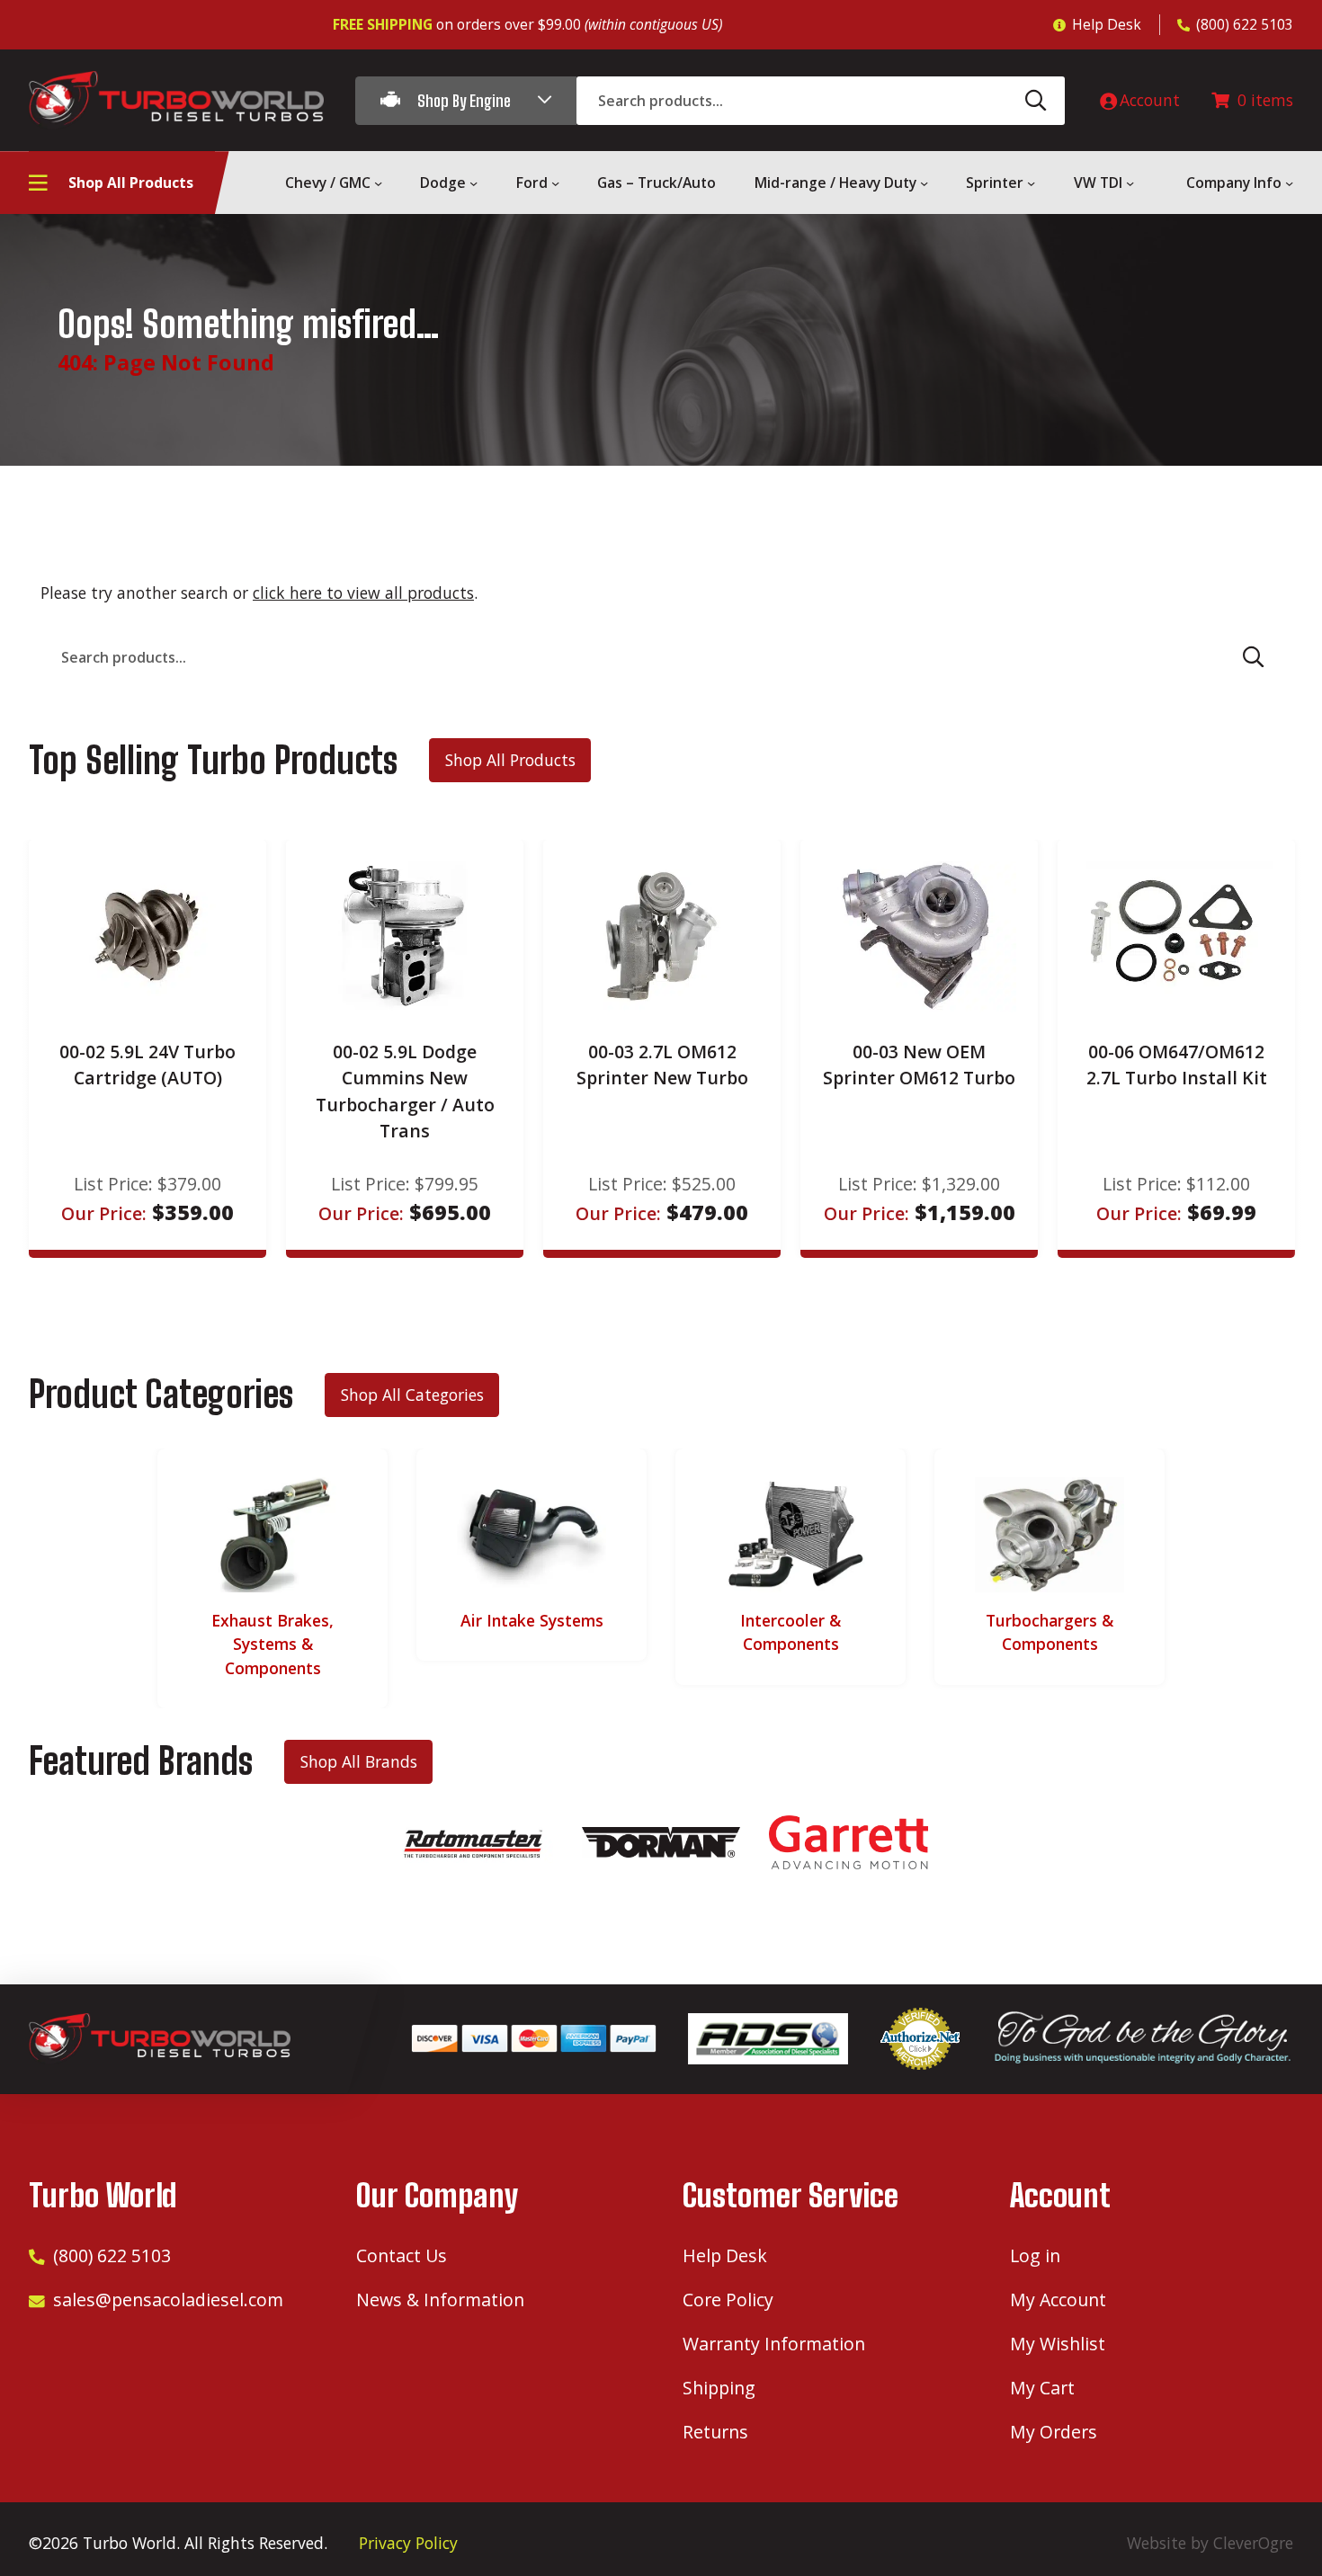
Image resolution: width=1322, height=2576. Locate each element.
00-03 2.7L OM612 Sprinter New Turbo (662, 1065)
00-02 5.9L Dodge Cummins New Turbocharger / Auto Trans (405, 1091)
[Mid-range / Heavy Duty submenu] (924, 183)
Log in (1035, 2255)
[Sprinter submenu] (1031, 183)
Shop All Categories (412, 1395)
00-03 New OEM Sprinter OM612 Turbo (919, 1065)
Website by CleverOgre (1210, 2543)
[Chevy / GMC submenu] (378, 183)
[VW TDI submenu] (1130, 183)
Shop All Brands (359, 1761)
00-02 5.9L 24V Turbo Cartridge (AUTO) (147, 1065)
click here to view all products (363, 593)
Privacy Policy (408, 2543)
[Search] (1036, 100)
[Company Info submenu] (1289, 183)
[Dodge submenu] (473, 183)
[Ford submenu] (555, 183)
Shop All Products (510, 760)
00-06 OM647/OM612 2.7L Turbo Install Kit (1177, 1065)
